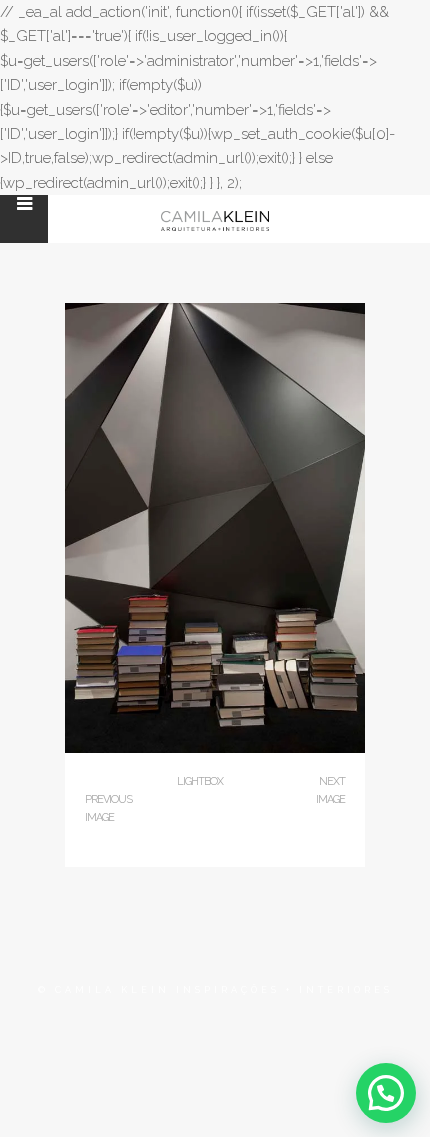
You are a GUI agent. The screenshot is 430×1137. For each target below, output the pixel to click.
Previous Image (108, 808)
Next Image (330, 790)
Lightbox (200, 781)
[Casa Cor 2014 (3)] (215, 748)
